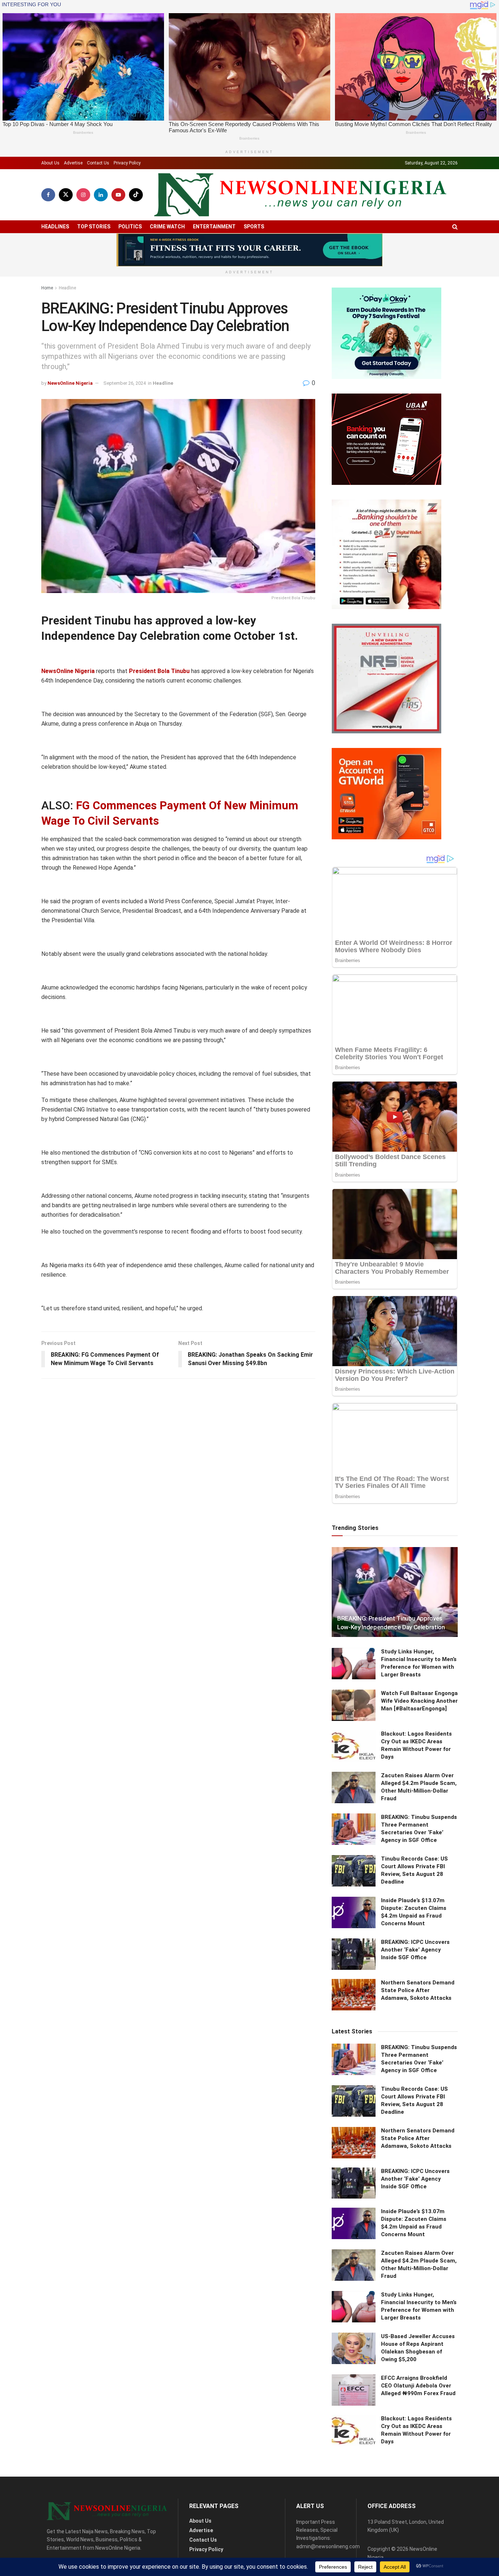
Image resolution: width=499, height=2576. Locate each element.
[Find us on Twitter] (66, 195)
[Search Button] (455, 227)
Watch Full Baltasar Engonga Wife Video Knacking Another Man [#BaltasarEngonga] (419, 1701)
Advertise (73, 163)
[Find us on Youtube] (118, 195)
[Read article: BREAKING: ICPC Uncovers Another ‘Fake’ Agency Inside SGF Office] (354, 1954)
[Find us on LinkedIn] (101, 195)
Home (47, 288)
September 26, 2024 (125, 383)
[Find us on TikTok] (136, 195)
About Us (50, 163)
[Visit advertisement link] (249, 250)
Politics (130, 227)
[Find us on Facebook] (48, 195)
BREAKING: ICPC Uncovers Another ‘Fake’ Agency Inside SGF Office (415, 1950)
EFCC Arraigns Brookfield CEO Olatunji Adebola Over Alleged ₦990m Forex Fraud (418, 2386)
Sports (254, 227)
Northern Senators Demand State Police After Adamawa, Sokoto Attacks (418, 1990)
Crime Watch (167, 227)
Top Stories (94, 227)
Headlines (55, 227)
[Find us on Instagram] (83, 195)
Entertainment (214, 227)
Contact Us (98, 163)
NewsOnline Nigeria (70, 383)
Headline (67, 288)
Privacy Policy (127, 163)
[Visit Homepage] (300, 195)
